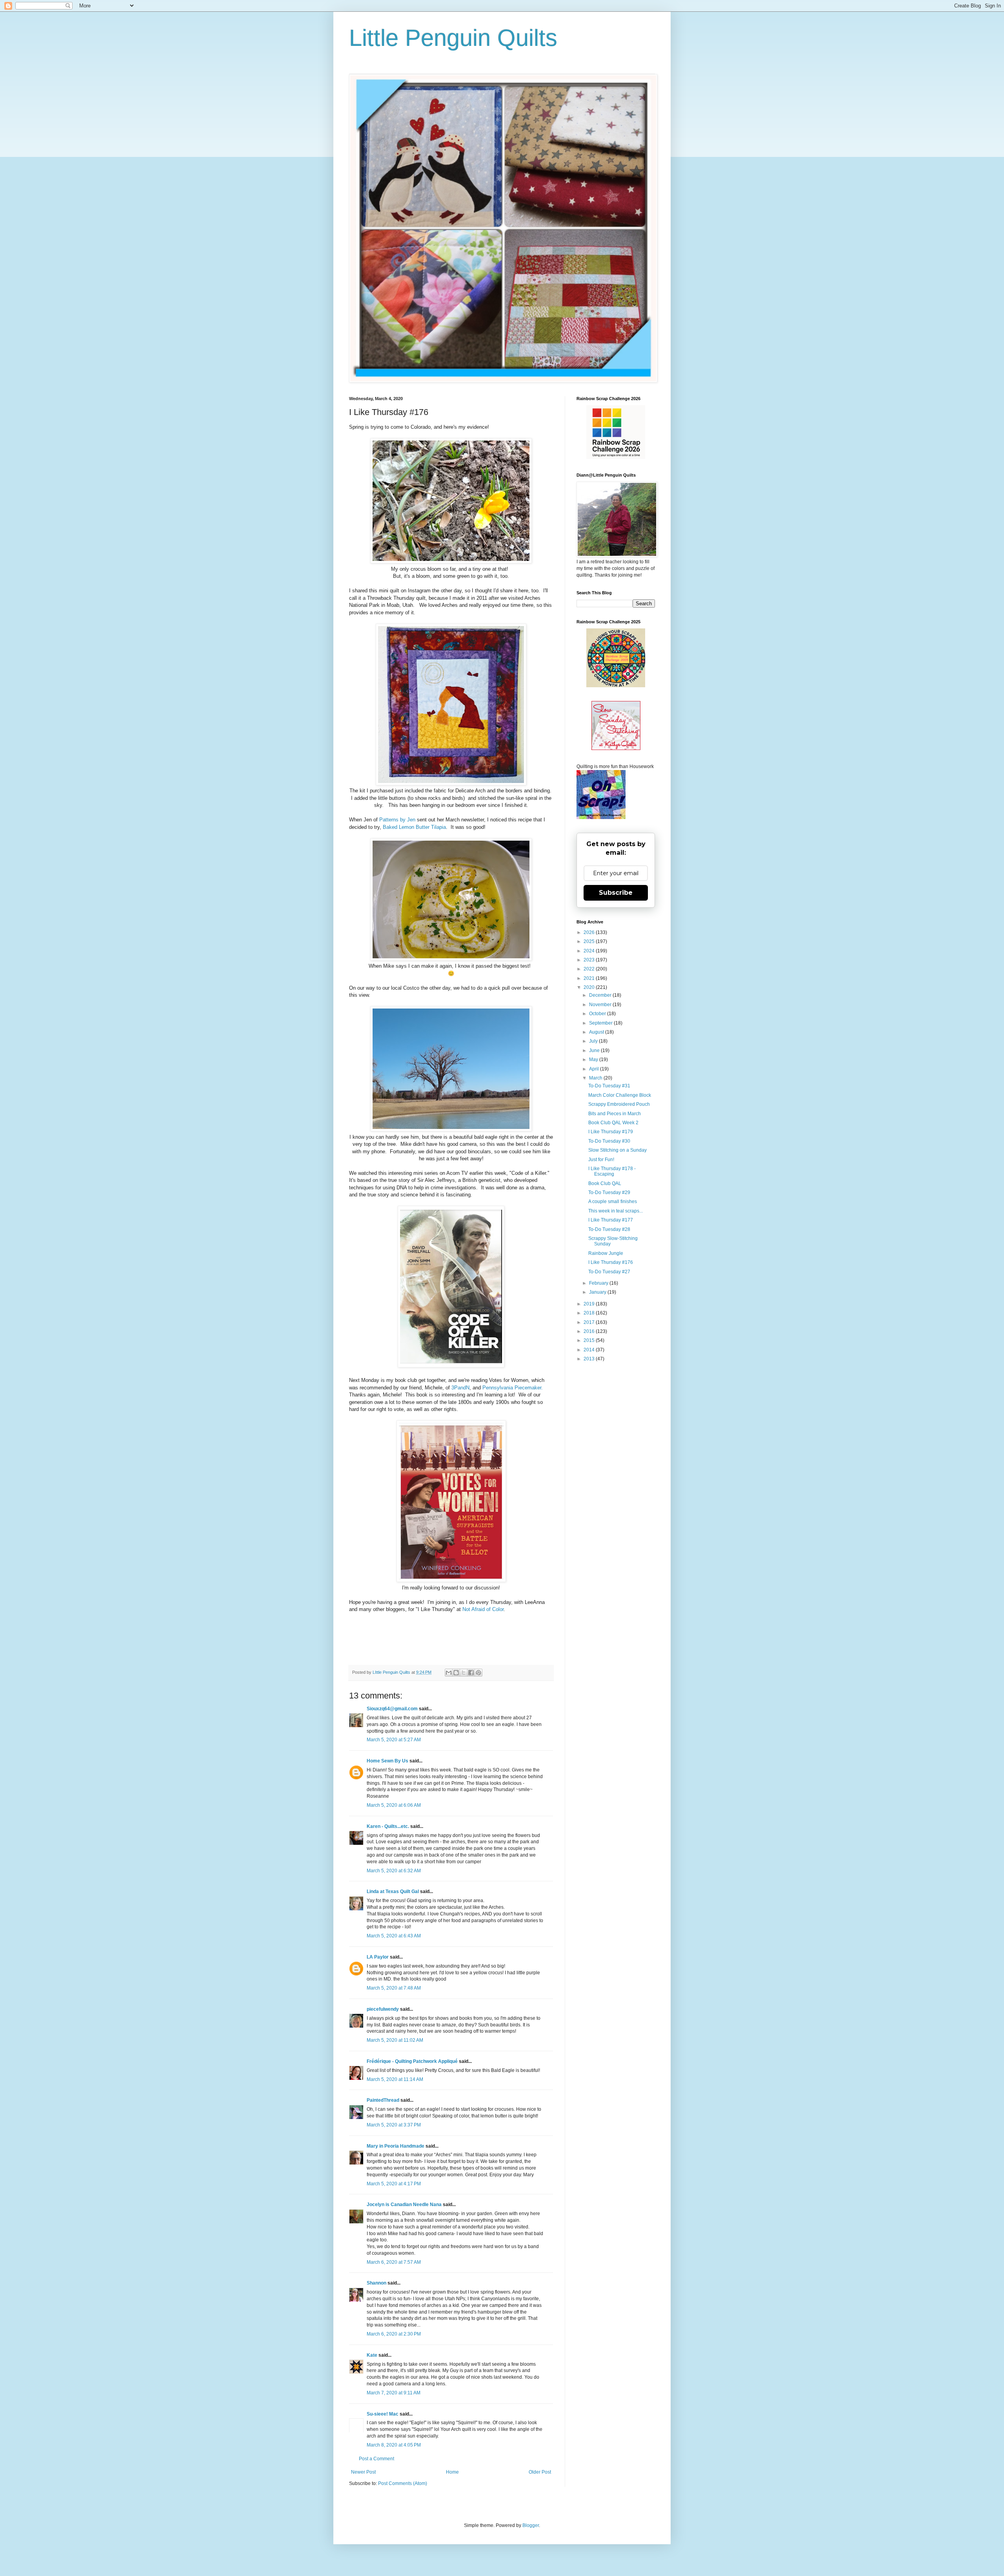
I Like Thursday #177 (611, 1220)
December (601, 995)
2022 (590, 969)
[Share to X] (464, 1673)
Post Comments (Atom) (403, 2483)
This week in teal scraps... (616, 1211)
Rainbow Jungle (606, 1253)
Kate (372, 2355)
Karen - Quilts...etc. (388, 1826)
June (595, 1050)
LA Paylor (378, 1957)
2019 (590, 1304)
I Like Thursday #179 (611, 1132)
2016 (590, 1331)
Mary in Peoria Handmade (396, 2146)
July (594, 1041)
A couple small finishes (613, 1202)
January (598, 1292)
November (601, 1005)
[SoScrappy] (616, 457)
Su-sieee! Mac (383, 2414)
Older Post (540, 2472)
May (594, 1060)
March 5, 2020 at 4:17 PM (394, 2184)
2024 (590, 951)
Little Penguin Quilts (453, 38)
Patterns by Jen (397, 820)
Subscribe (616, 893)
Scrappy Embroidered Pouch (619, 1104)
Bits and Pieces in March (615, 1114)
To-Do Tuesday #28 (609, 1229)
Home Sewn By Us (387, 1761)
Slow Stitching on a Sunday (617, 1150)
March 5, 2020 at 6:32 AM (394, 1871)
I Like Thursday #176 (611, 1262)
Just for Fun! (601, 1160)
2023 (590, 960)
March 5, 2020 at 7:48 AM (394, 1988)
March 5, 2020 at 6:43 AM (394, 1936)
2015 (590, 1340)
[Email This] (449, 1673)
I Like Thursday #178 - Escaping (612, 1171)
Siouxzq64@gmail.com (392, 1709)
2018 (590, 1313)
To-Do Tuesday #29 (609, 1192)
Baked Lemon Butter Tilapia (414, 827)
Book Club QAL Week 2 (613, 1123)
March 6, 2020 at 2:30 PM (394, 2334)
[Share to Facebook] (471, 1673)
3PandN (460, 1388)
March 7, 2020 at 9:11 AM (394, 2393)
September (601, 1023)
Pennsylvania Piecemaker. (513, 1388)
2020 (590, 987)
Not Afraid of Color (483, 1609)
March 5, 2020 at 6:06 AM (394, 1805)
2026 (590, 932)
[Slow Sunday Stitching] (616, 748)
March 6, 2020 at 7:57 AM (394, 2262)
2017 (590, 1322)
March (596, 1078)
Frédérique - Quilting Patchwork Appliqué (412, 2061)
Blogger (531, 2525)
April (595, 1069)
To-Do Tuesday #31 (609, 1086)
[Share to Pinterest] (478, 1673)
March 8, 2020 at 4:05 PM (394, 2445)
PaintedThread (383, 2100)
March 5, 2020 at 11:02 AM (395, 2040)
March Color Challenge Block (620, 1095)
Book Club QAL (605, 1183)
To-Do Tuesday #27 (609, 1272)
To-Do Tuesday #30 (609, 1141)
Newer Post (363, 2472)
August (597, 1032)
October (598, 1014)
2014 (590, 1350)
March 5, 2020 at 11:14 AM (395, 2079)
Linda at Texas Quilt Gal (393, 1891)
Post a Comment (376, 2459)
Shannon (376, 2283)
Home (452, 2472)
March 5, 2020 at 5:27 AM (394, 1740)
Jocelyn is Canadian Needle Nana (404, 2205)
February (599, 1283)
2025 (590, 941)
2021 (590, 978)
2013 (590, 1359)
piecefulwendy (383, 2009)
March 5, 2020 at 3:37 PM (394, 2125)
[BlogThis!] (456, 1673)
